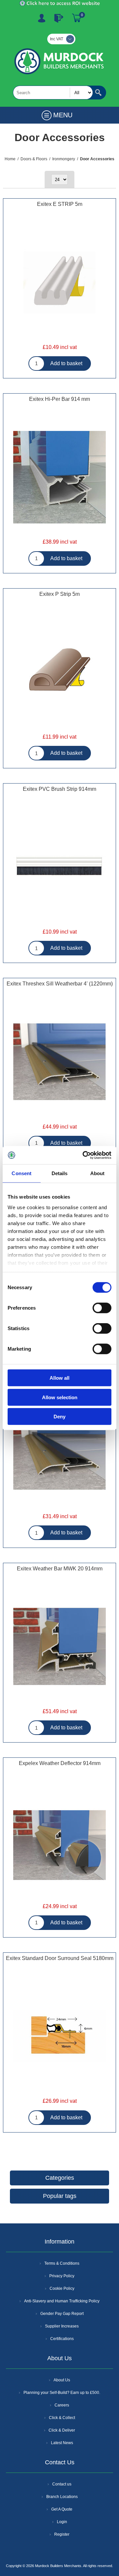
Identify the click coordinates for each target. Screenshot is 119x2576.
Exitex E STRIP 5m (60, 204)
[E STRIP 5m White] (59, 283)
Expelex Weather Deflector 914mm (60, 1763)
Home (10, 159)
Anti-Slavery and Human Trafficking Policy (62, 2301)
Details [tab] (60, 1173)
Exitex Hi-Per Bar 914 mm (59, 399)
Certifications (62, 2339)
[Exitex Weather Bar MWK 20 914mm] (59, 1647)
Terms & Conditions (62, 2263)
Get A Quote (62, 2509)
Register (42, 18)
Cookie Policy (62, 2288)
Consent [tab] (21, 1173)
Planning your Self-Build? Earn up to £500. (62, 2393)
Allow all (59, 1378)
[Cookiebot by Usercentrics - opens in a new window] (84, 1155)
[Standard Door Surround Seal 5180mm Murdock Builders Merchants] (59, 2037)
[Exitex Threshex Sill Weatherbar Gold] (59, 1452)
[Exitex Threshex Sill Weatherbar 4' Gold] (59, 1062)
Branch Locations (62, 2497)
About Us (62, 2380)
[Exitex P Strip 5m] (59, 673)
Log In (59, 18)
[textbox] (53, 93)
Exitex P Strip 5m (59, 594)
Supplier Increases (62, 2326)
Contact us (62, 2484)
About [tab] (98, 1173)
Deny (59, 1417)
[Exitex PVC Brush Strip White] (59, 868)
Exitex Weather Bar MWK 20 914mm (60, 1569)
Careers (62, 2405)
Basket (77, 18)
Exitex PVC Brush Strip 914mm (59, 789)
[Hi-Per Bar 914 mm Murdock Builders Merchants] (59, 478)
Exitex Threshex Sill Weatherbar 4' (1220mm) (60, 984)
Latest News (62, 2443)
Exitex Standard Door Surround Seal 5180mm (60, 1958)
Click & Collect (62, 2418)
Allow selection (60, 1397)
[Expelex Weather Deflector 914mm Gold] (59, 1842)
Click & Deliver (62, 2430)
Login (62, 2522)
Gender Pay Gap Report (62, 2314)
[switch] (102, 1308)
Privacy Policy (62, 2276)
